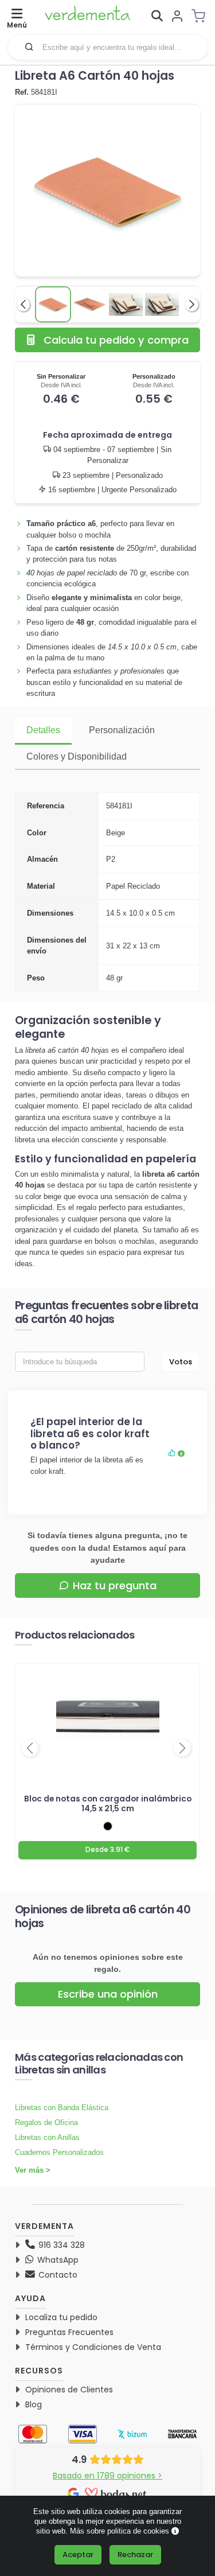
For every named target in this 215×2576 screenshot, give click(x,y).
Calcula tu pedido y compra (116, 340)
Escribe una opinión (108, 1994)
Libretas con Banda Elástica (62, 2108)
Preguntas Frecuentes (69, 2332)
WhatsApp (57, 2260)
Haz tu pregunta (115, 1585)
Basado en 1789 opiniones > (107, 2476)
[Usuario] (177, 17)
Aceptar (78, 2554)
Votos (181, 1362)
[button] (29, 46)
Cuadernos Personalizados (59, 2152)
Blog (34, 2404)
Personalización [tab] (122, 730)
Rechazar (135, 2554)
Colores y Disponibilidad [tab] (77, 756)
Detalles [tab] (43, 730)
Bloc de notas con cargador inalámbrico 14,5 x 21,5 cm (108, 1804)
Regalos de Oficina (46, 2122)
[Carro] (202, 16)
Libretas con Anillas (47, 2137)
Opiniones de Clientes (69, 2390)
